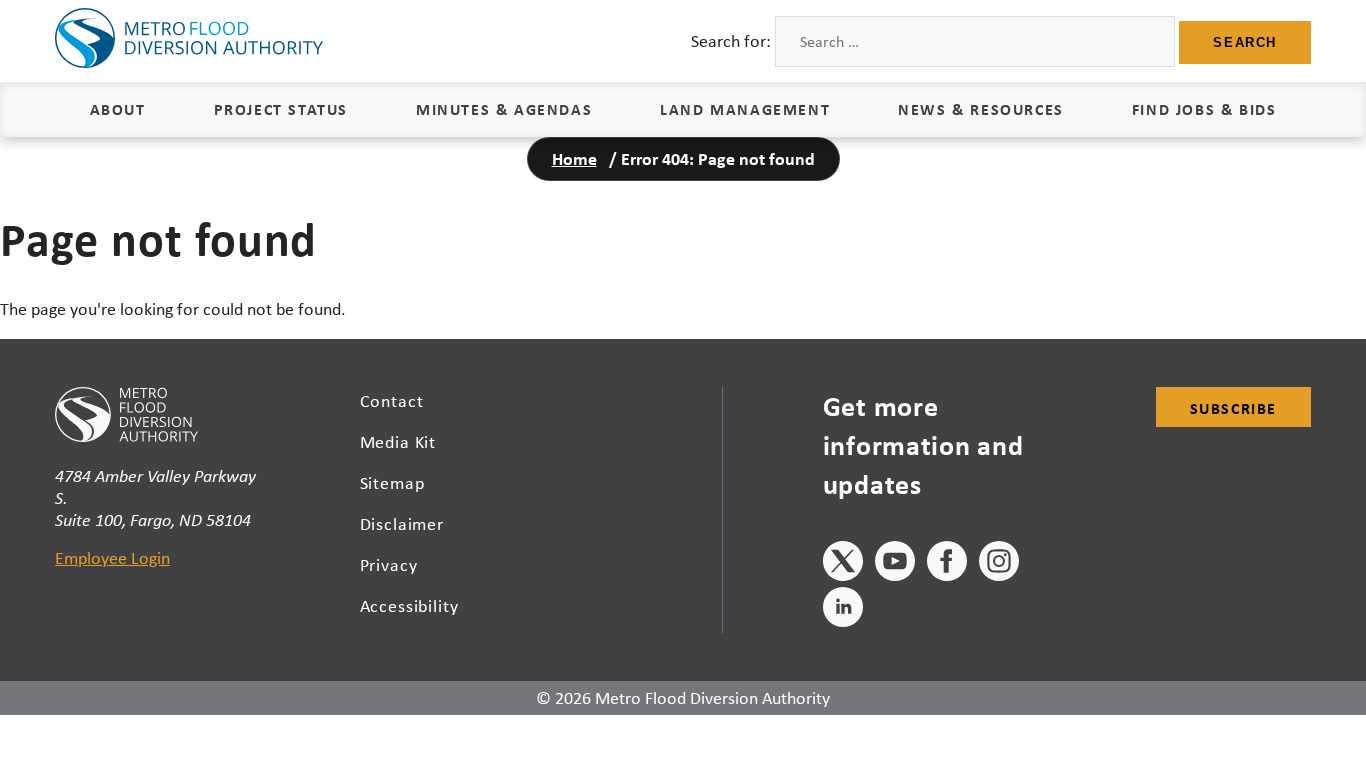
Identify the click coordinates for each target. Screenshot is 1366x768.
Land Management (745, 109)
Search (1245, 42)
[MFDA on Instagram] (999, 564)
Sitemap (392, 483)
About (118, 109)
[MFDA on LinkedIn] (843, 610)
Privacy (389, 565)
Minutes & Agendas (504, 109)
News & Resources (981, 109)
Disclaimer (402, 524)
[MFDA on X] (843, 564)
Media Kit (398, 442)
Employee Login (112, 558)
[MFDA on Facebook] (947, 564)
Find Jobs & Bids (1204, 109)
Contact (392, 401)
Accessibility (409, 606)
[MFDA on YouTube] (895, 564)
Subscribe (1233, 408)
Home (574, 158)
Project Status (281, 109)
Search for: (731, 41)
